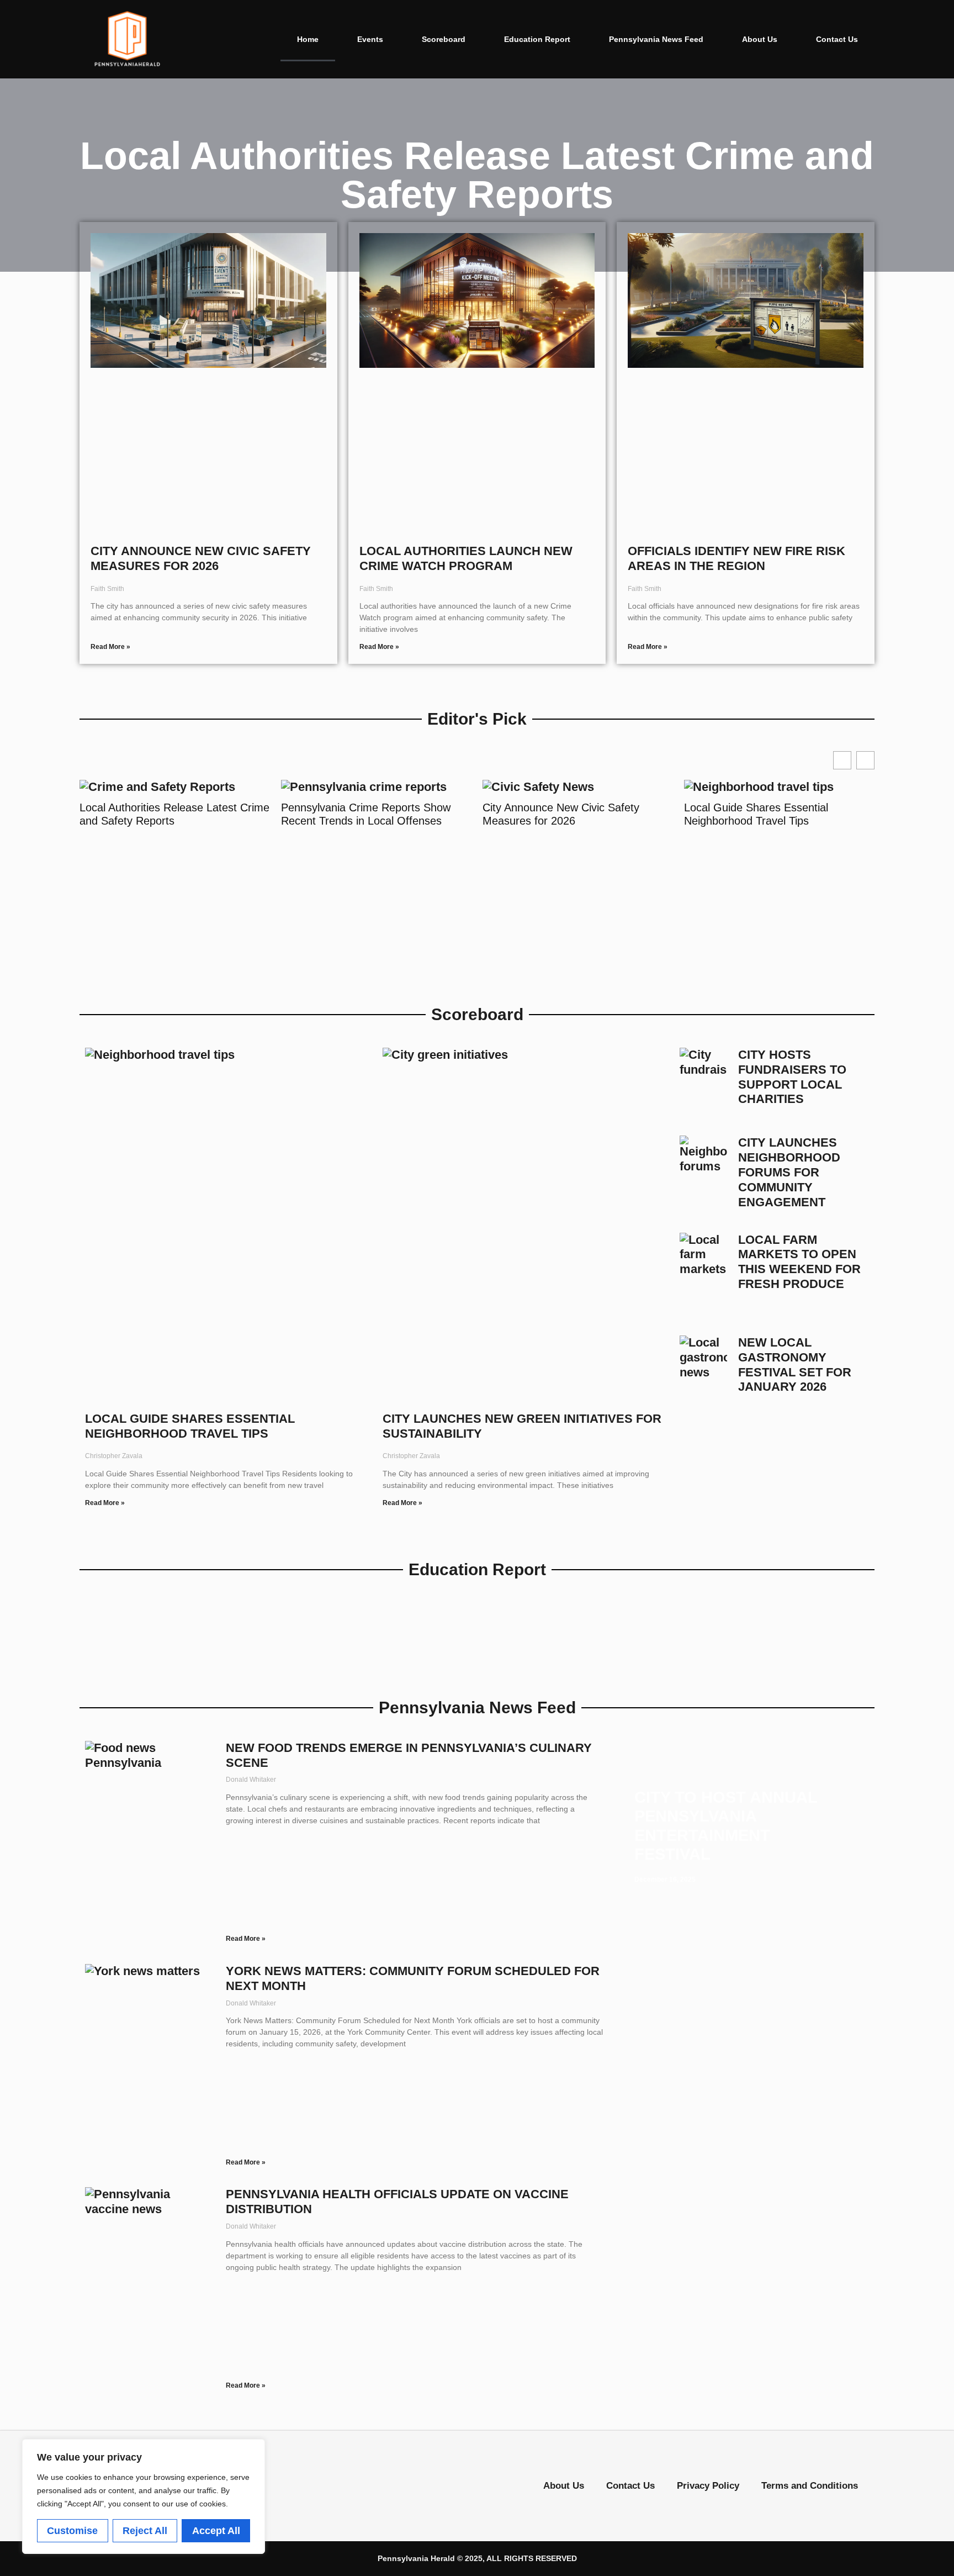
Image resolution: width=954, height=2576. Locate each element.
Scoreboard (444, 39)
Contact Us (837, 39)
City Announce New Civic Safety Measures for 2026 (201, 558)
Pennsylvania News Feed (656, 39)
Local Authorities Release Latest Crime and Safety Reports (174, 814)
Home (308, 39)
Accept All (216, 2531)
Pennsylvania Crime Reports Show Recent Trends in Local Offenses (366, 814)
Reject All (145, 2531)
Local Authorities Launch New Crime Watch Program (466, 558)
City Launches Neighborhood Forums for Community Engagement (789, 1172)
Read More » (110, 647)
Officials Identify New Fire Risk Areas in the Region (736, 558)
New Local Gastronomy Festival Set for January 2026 (795, 1365)
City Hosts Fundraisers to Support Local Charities (792, 1077)
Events (370, 39)
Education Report (537, 39)
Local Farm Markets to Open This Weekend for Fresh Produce (799, 1262)
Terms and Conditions (810, 2486)
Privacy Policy (708, 2486)
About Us (760, 39)
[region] (144, 2496)
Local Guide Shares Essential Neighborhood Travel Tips (756, 814)
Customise (72, 2531)
